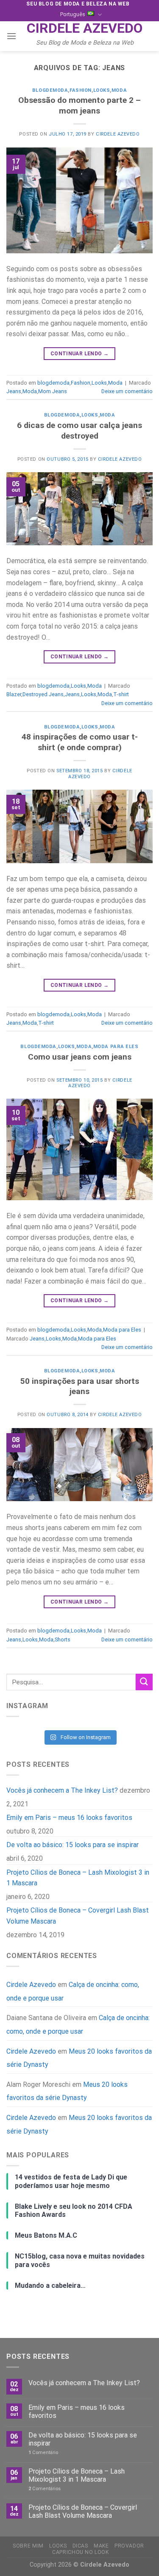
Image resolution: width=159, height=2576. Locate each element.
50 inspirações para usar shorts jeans (80, 1386)
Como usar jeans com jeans (80, 1057)
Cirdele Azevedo (85, 28)
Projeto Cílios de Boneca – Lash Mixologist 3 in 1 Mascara (78, 1877)
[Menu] (11, 36)
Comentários (45, 2489)
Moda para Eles (116, 1047)
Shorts (63, 1639)
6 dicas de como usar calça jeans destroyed (79, 431)
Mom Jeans (53, 391)
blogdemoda (50, 90)
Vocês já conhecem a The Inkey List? (62, 1790)
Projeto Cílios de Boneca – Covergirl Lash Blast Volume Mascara (78, 1916)
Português (73, 14)
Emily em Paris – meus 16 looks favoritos (69, 1818)
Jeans (14, 391)
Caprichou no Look (80, 2552)
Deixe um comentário (127, 391)
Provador (129, 2546)
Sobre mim (28, 2546)
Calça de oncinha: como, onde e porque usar (78, 2025)
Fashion (81, 90)
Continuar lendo (79, 354)
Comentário (43, 2453)
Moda (119, 90)
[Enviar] (144, 1682)
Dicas (80, 2546)
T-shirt (121, 694)
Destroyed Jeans (43, 694)
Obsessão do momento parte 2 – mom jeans (79, 105)
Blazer (14, 694)
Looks (102, 90)
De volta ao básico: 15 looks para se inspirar (73, 1845)
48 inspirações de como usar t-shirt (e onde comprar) (80, 742)
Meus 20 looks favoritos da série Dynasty (79, 2058)
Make (101, 2546)
